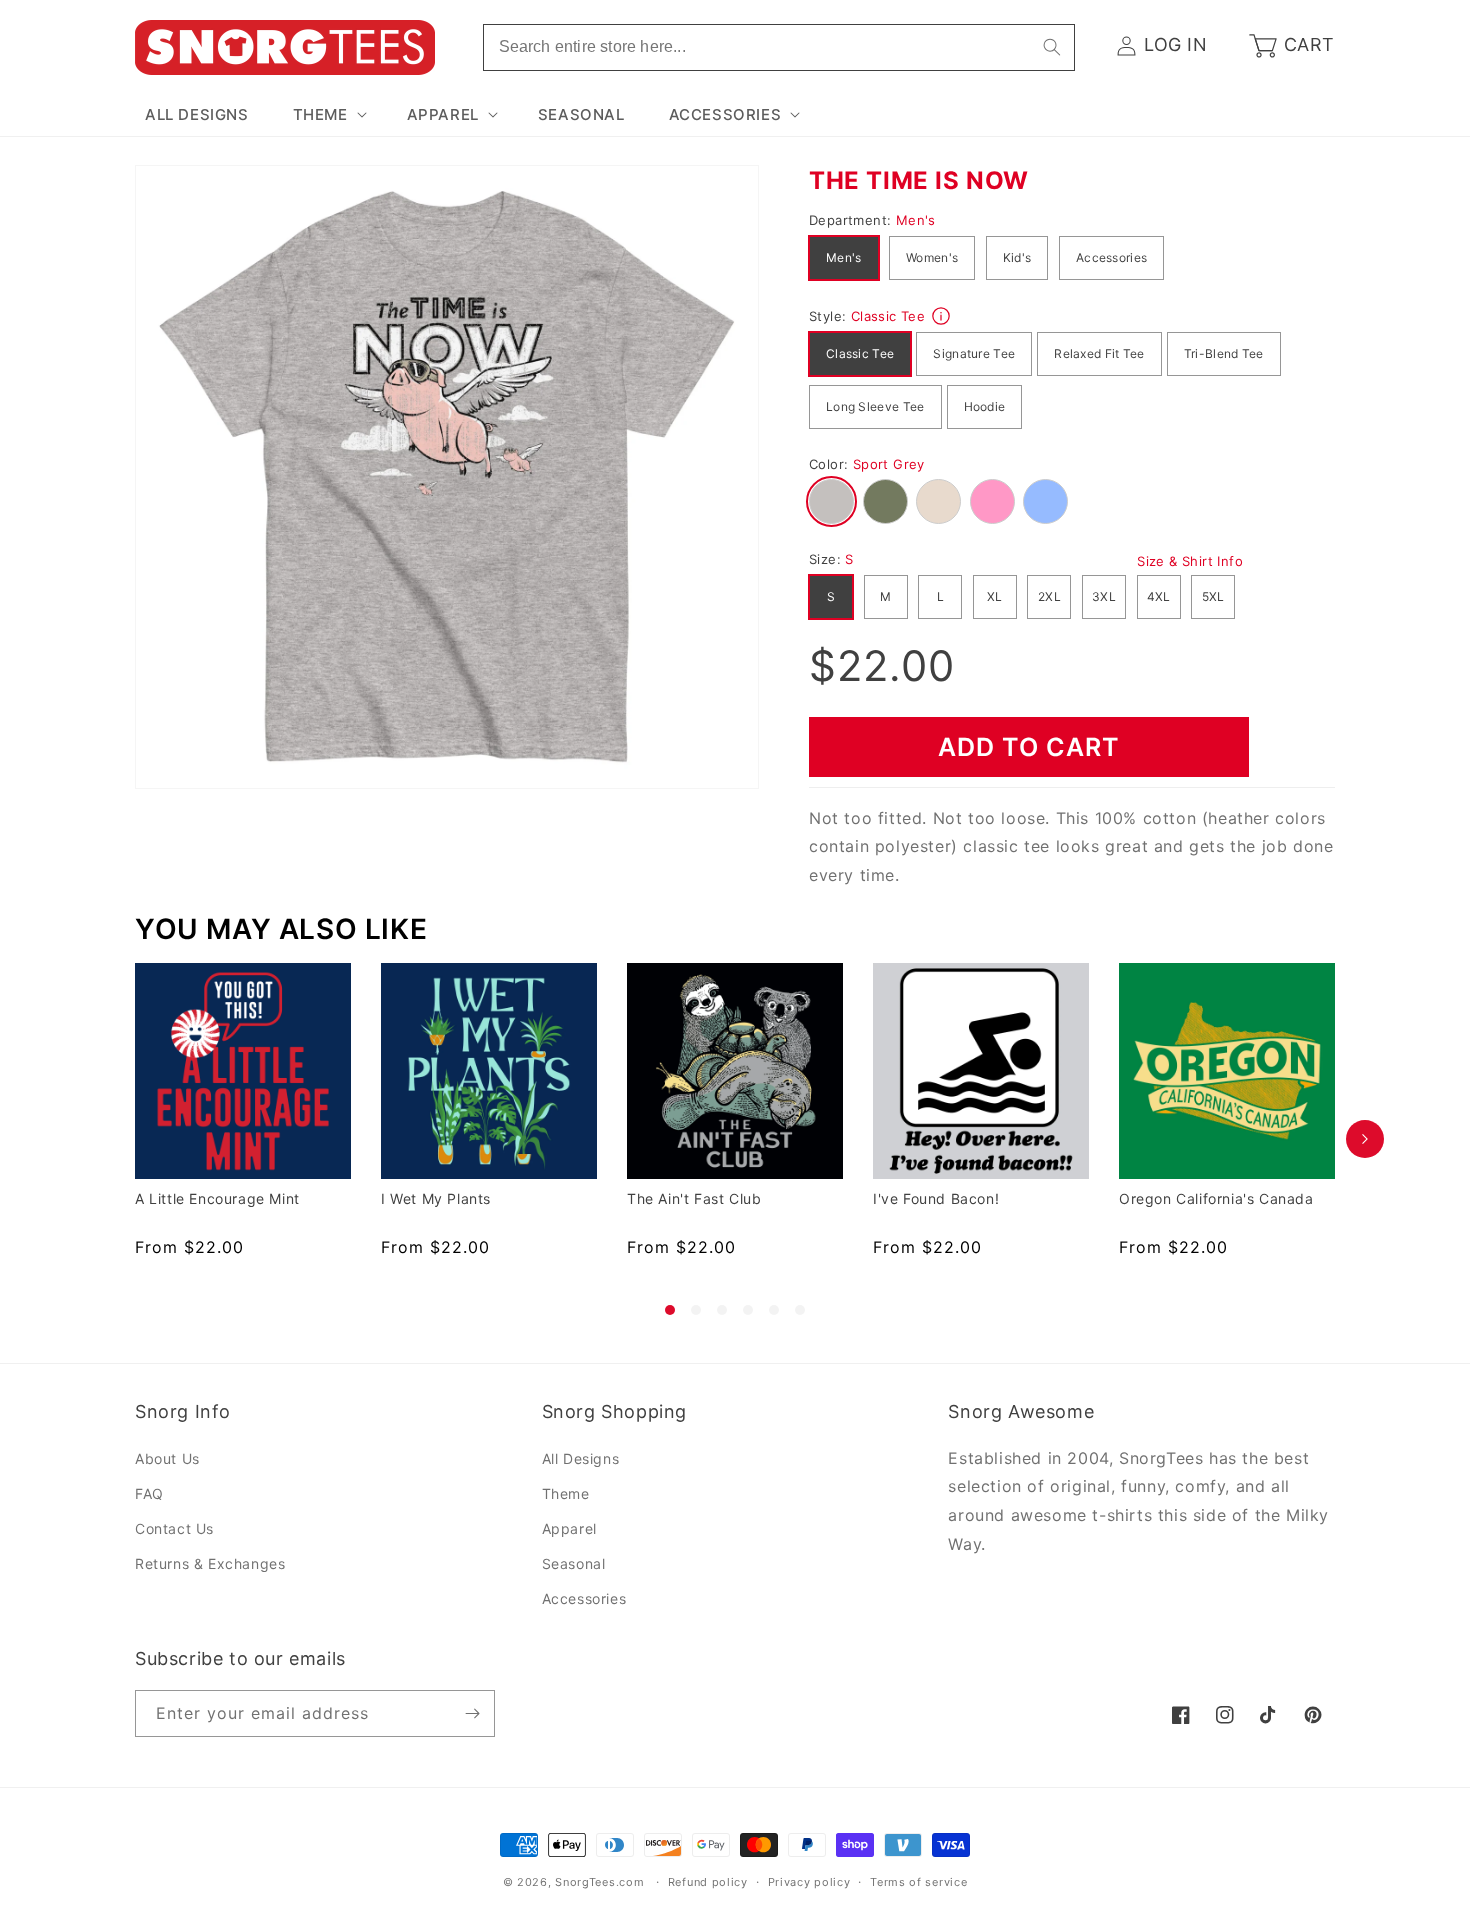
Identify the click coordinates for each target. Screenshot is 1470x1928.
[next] (1365, 1139)
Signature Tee (974, 353)
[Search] (1052, 47)
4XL (1159, 596)
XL (995, 596)
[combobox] (779, 47)
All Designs (581, 1458)
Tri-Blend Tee (1224, 353)
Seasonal (574, 1563)
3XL (1104, 596)
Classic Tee (860, 353)
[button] (328, 115)
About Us (167, 1458)
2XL (1049, 596)
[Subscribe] (472, 1713)
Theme (566, 1493)
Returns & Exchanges (210, 1563)
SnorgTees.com (599, 1882)
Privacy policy (809, 1882)
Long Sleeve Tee (875, 406)
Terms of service (918, 1882)
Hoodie (985, 406)
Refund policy (708, 1882)
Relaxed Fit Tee (1099, 353)
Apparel (569, 1528)
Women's (932, 257)
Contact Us (174, 1528)
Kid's (1017, 257)
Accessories (1111, 257)
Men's (844, 257)
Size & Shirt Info (1190, 561)
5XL (1213, 596)
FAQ (149, 1493)
